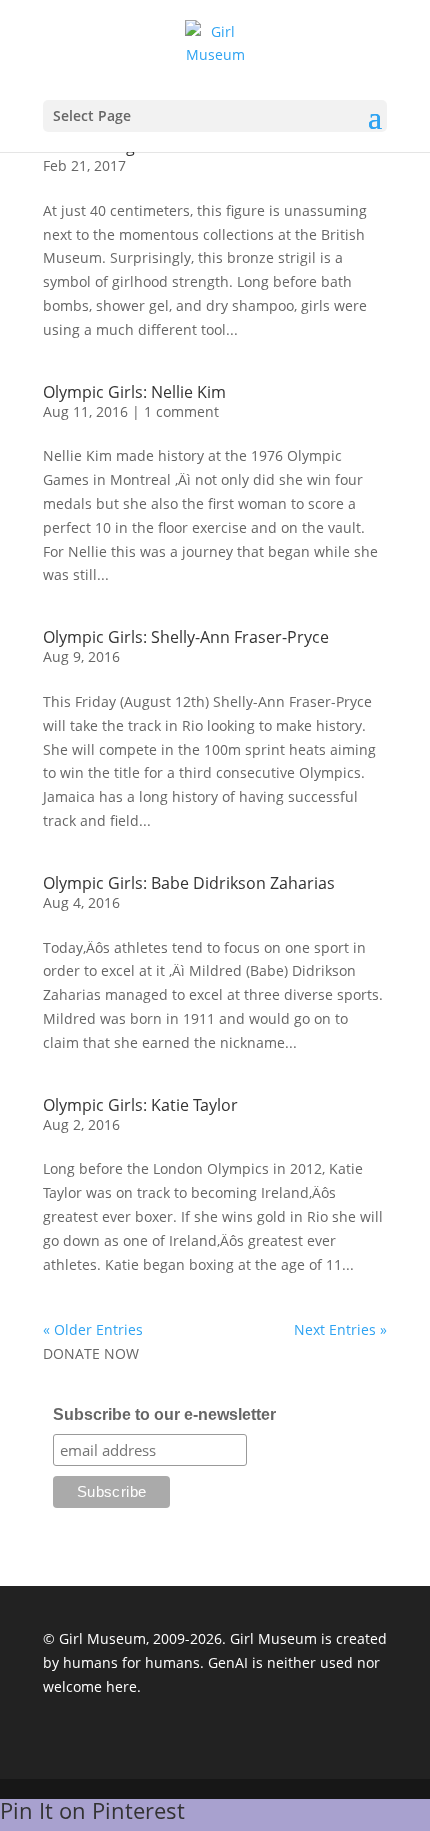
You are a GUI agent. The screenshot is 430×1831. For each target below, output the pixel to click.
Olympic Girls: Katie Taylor (140, 1105)
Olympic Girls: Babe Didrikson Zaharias (189, 883)
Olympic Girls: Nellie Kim (134, 392)
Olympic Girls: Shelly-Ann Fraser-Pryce (186, 637)
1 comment (181, 411)
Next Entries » (340, 1329)
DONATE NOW (91, 1353)
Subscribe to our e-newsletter (164, 1414)
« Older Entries (93, 1329)
